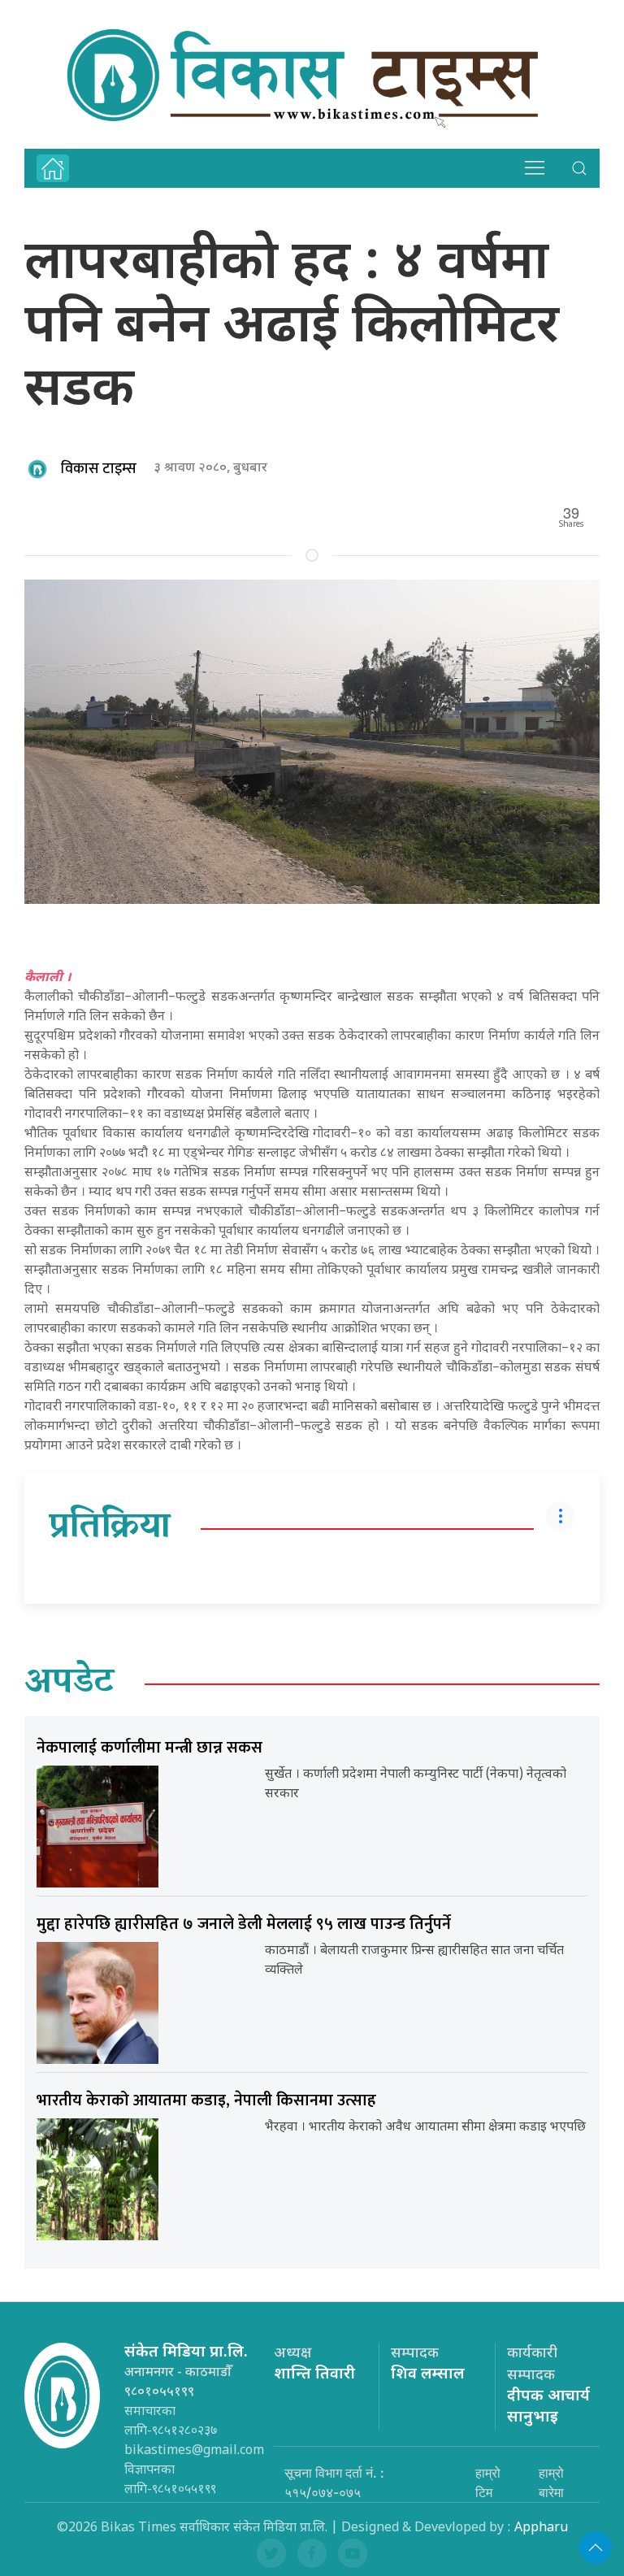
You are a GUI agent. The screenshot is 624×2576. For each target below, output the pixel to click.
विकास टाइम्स (99, 469)
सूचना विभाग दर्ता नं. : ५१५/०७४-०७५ (334, 2483)
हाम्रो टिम (488, 2483)
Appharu (541, 2528)
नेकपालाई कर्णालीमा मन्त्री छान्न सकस (149, 1748)
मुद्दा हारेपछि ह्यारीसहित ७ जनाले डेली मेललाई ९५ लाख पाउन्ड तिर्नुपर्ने (244, 1924)
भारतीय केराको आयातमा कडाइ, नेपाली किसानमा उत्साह (206, 2100)
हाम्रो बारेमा (551, 2483)
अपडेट (69, 1684)
